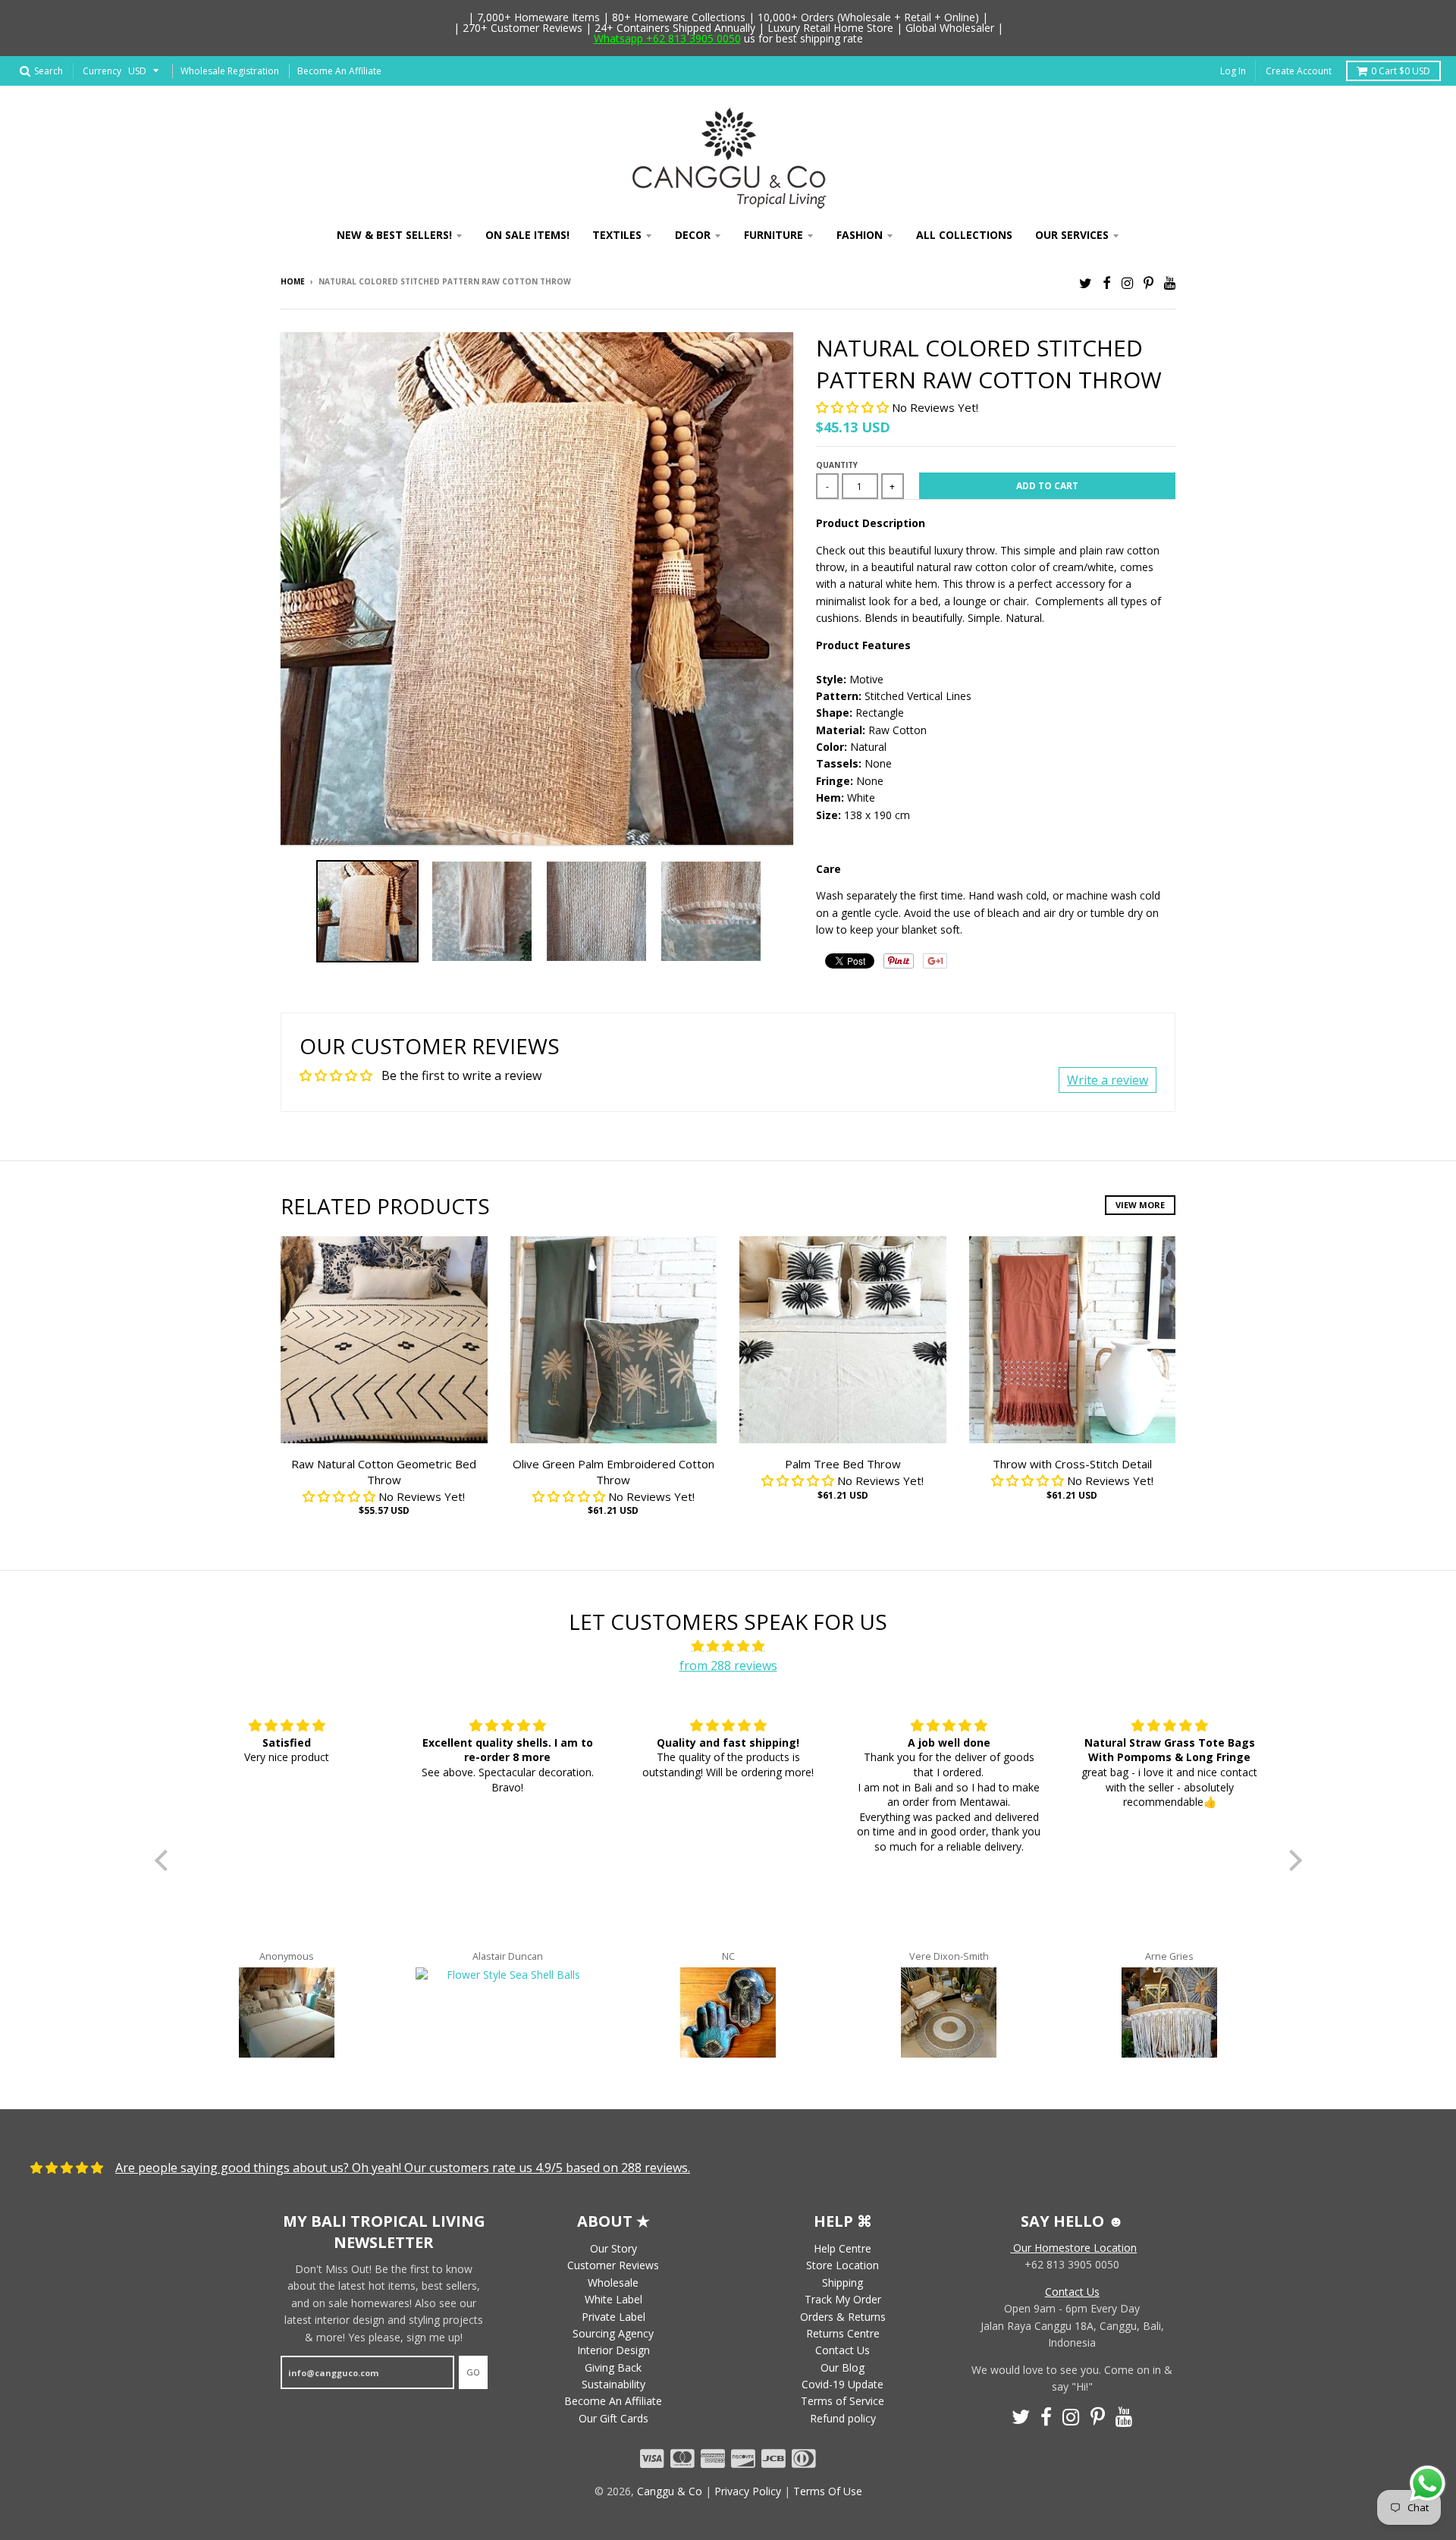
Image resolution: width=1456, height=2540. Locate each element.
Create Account (1299, 71)
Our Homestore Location (1073, 2248)
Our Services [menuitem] (1072, 235)
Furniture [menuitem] (773, 235)
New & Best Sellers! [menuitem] (394, 235)
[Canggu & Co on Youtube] (1170, 283)
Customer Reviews (613, 2265)
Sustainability (613, 2384)
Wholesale (613, 2283)
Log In (1233, 71)
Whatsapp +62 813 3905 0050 (667, 38)
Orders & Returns (843, 2317)
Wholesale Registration (230, 71)
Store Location (843, 2265)
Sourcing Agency (613, 2333)
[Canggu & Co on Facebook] (1107, 283)
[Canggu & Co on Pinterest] (1148, 283)
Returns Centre (843, 2333)
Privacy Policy (748, 2491)
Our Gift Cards (613, 2418)
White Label (613, 2299)
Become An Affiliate (339, 71)
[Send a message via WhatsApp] (1428, 2483)
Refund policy (843, 2418)
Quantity (837, 465)
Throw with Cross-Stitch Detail (1072, 1464)
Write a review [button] (1108, 1080)
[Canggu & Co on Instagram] (1127, 283)
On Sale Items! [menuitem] (527, 235)
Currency (102, 71)
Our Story (613, 2248)
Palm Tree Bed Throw (843, 1464)
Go (473, 2372)
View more (1140, 1205)
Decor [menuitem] (693, 235)
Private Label (613, 2317)
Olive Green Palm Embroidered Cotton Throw (613, 1472)
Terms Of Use (828, 2491)
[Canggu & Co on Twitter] (1086, 283)
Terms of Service (843, 2401)
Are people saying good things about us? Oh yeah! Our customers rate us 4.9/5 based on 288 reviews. (403, 2168)
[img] (728, 1647)
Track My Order (843, 2299)
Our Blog (843, 2367)
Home (293, 281)
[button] (854, 407)
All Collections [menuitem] (964, 235)
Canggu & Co (670, 2491)
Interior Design (613, 2350)
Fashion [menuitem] (860, 235)
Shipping (843, 2283)
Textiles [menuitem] (617, 235)
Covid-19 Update (843, 2384)
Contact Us (843, 2350)
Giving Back (613, 2367)
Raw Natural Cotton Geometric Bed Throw (384, 1472)
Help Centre (843, 2248)
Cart (1401, 71)
